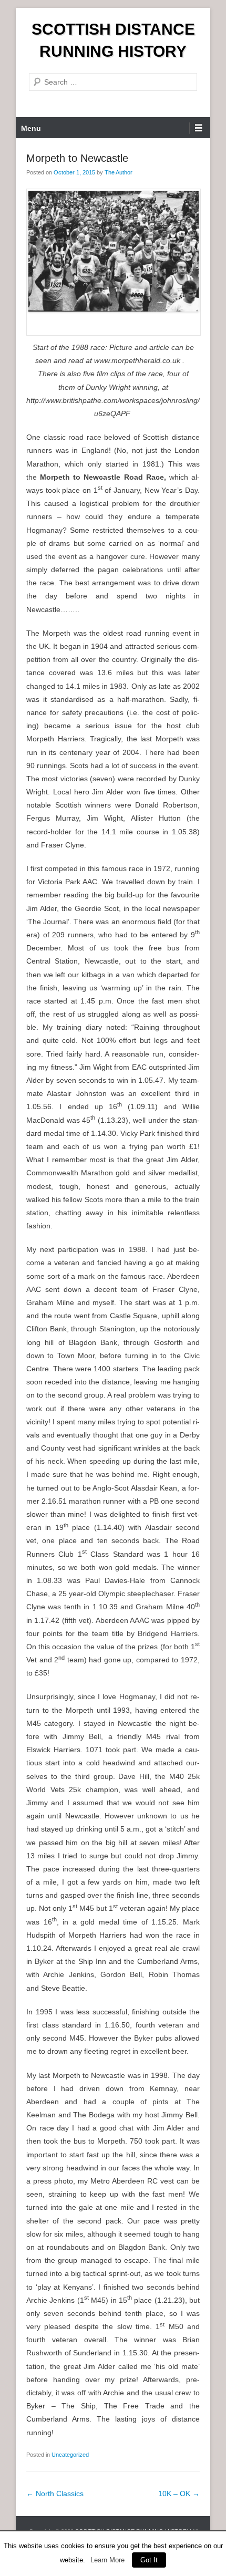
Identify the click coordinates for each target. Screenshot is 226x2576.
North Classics (55, 2494)
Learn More (107, 2560)
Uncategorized (70, 2455)
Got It (149, 2560)
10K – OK (179, 2494)
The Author (119, 172)
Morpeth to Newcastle (77, 158)
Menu (31, 128)
